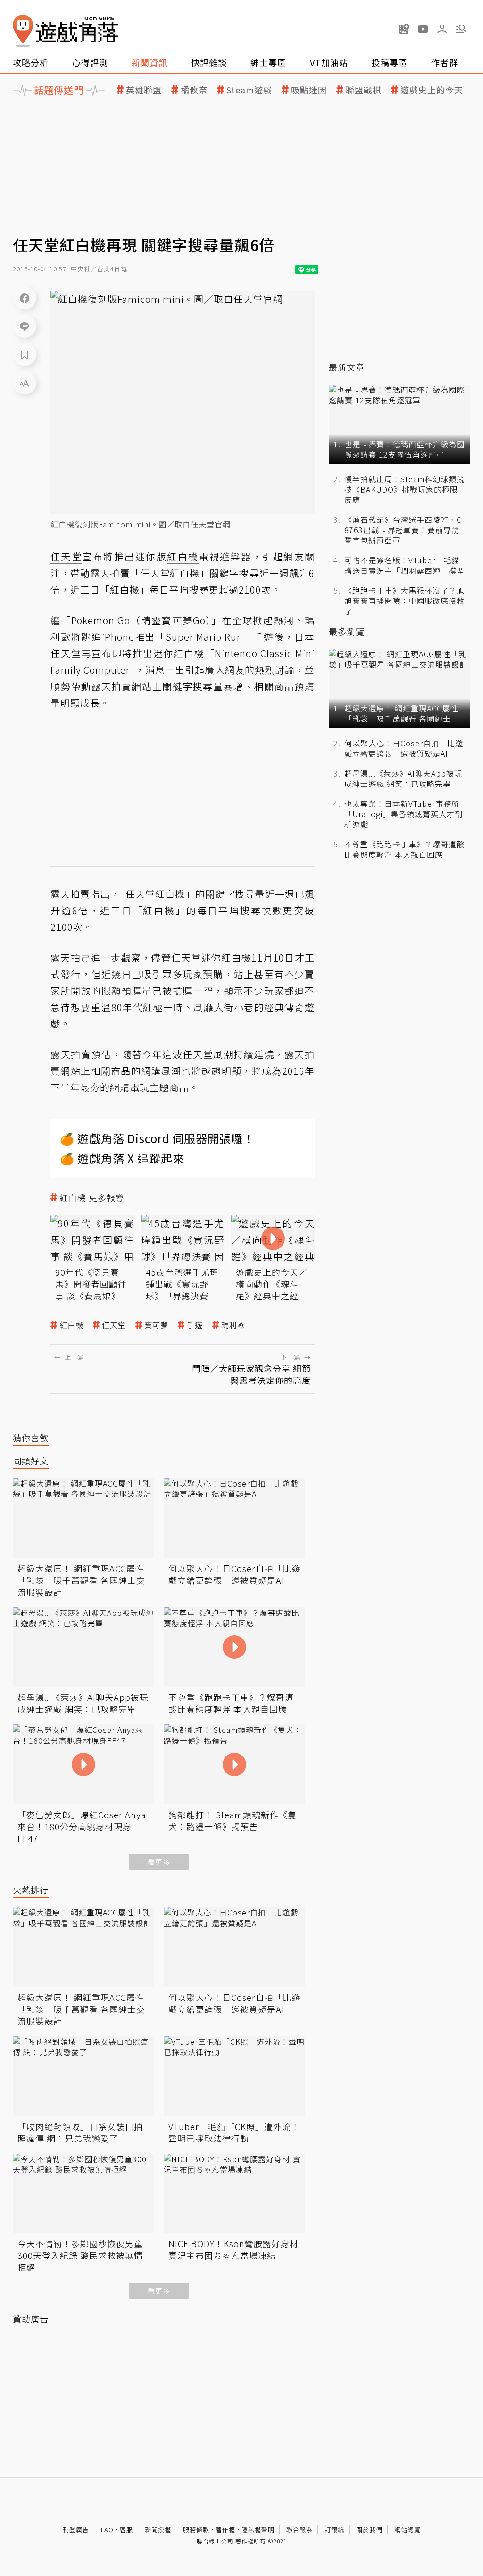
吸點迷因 (309, 90)
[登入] (442, 29)
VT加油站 (329, 62)
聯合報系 (300, 2530)
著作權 (225, 2530)
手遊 (195, 1325)
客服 (126, 2530)
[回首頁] (66, 31)
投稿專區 (390, 62)
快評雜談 (209, 62)
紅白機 (71, 1325)
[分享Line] (25, 326)
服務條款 (196, 2530)
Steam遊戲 (249, 90)
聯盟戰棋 (364, 90)
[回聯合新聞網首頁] (23, 31)
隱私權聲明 (258, 2530)
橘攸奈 (194, 90)
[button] (461, 29)
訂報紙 (334, 2530)
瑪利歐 (233, 1325)
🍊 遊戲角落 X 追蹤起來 (122, 1158)
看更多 (159, 1862)
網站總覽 (408, 2530)
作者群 (445, 62)
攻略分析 (31, 62)
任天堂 (114, 1325)
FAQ (107, 2530)
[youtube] (423, 29)
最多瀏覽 (347, 631)
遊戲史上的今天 (432, 90)
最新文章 (347, 367)
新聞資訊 (150, 62)
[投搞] (404, 29)
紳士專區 (268, 62)
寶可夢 (156, 1325)
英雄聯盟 (144, 90)
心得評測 (90, 62)
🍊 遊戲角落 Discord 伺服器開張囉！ (157, 1138)
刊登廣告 (76, 2530)
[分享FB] (25, 298)
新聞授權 (158, 2530)
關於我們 (369, 2530)
